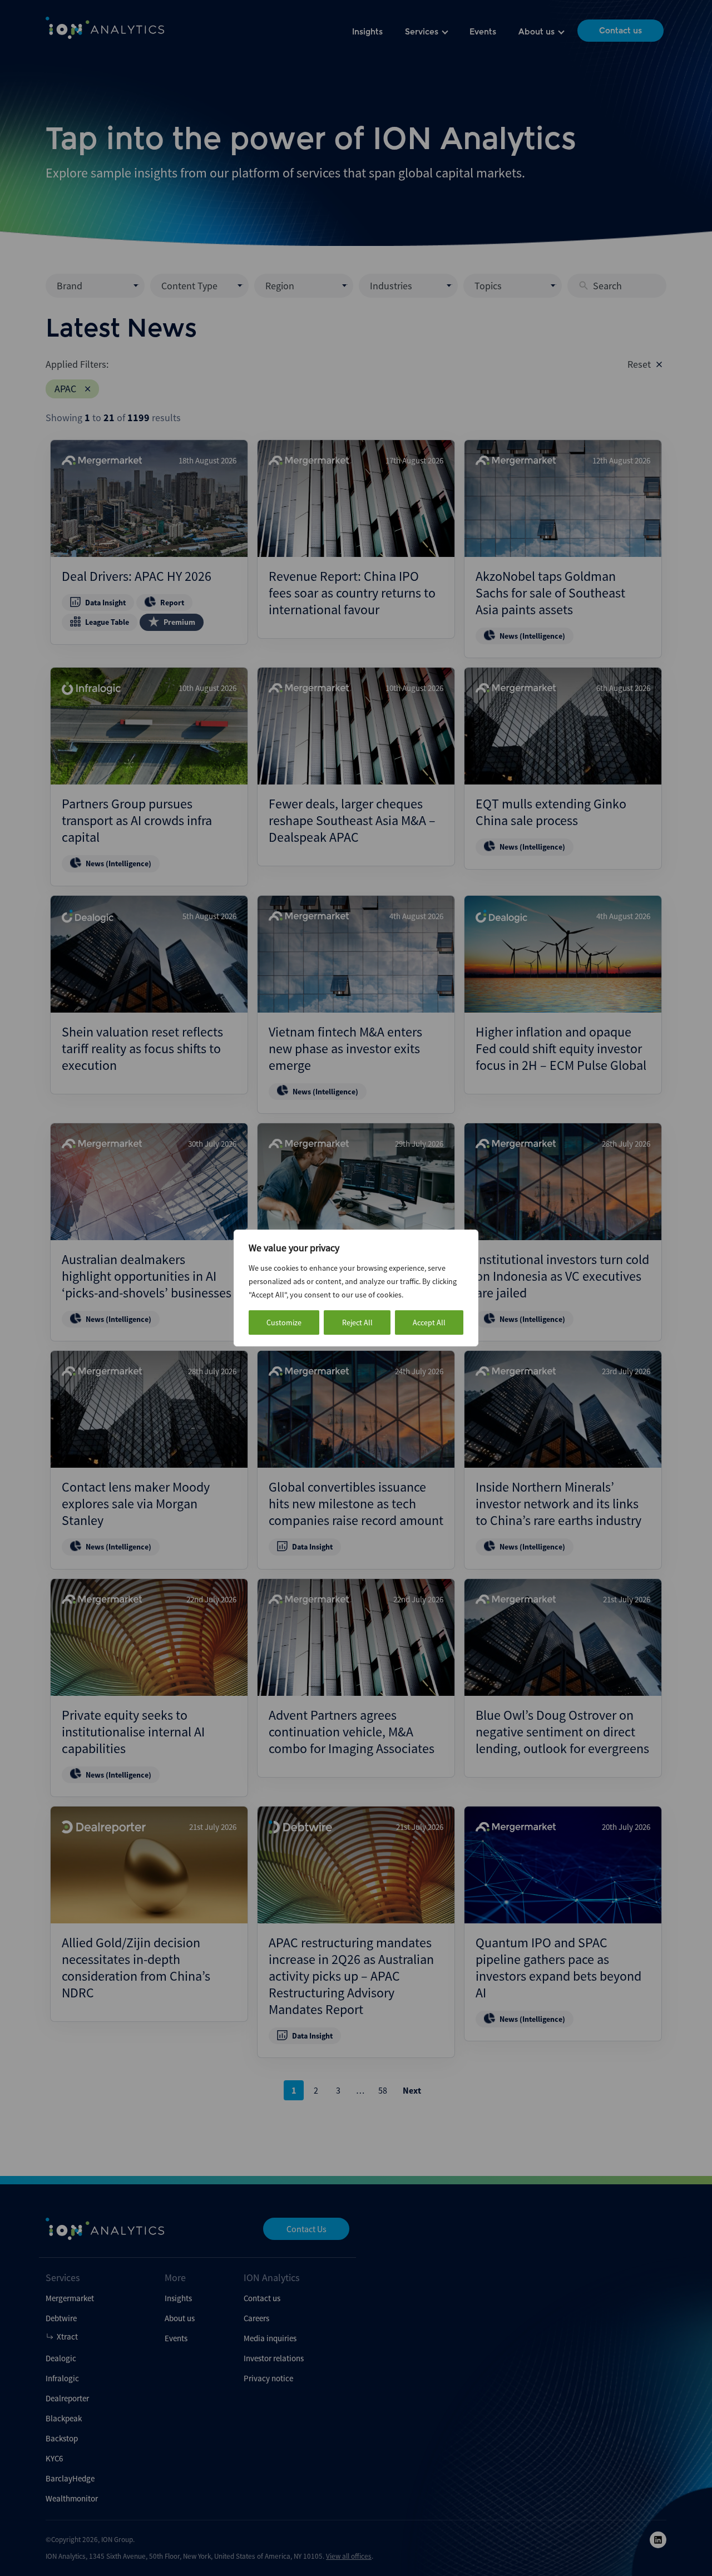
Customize (284, 1322)
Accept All (429, 1322)
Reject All (357, 1322)
